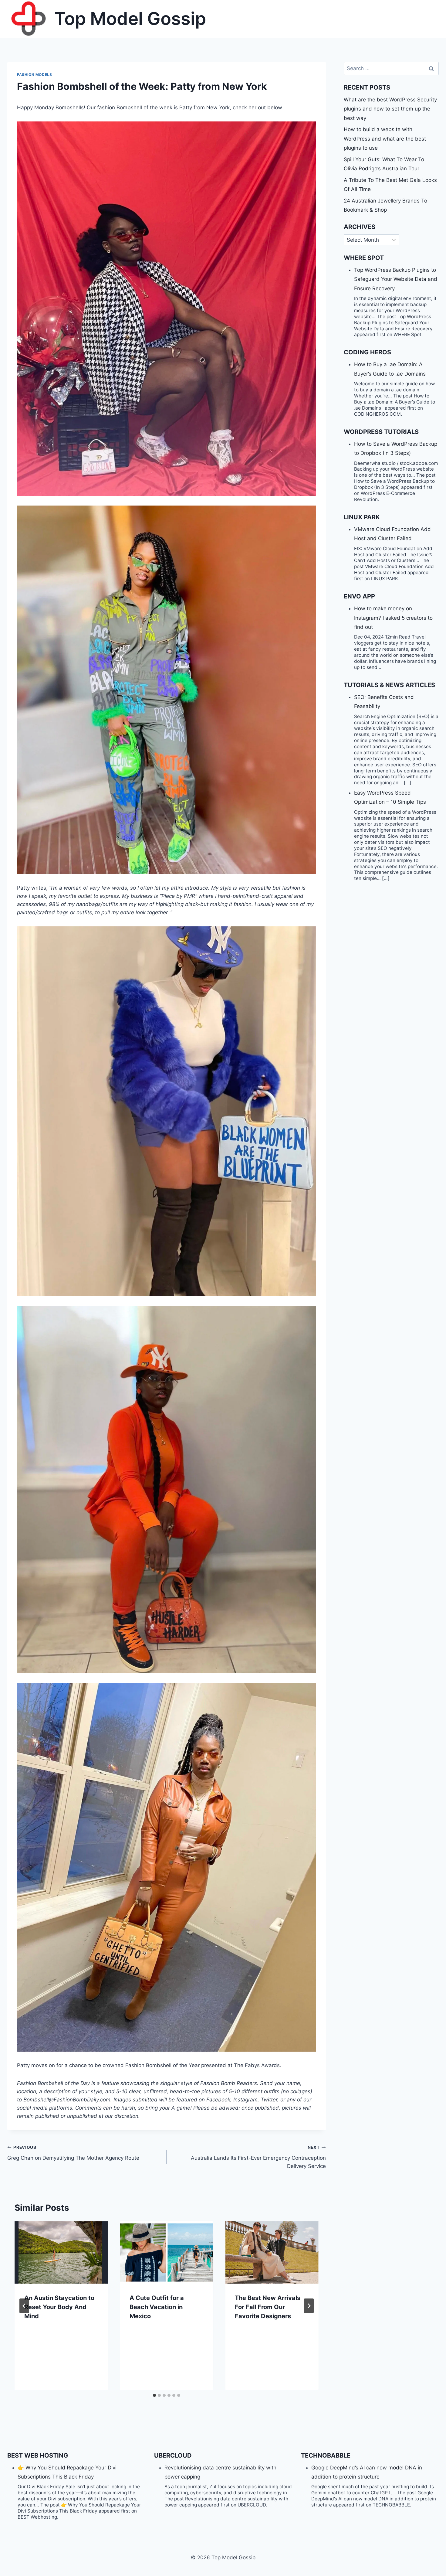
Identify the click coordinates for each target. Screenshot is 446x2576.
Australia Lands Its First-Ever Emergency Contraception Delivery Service (258, 2157)
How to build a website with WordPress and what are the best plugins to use (385, 139)
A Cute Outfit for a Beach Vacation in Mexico (157, 2307)
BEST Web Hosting (38, 2455)
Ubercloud (173, 2455)
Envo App (359, 596)
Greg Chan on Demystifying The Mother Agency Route (73, 2153)
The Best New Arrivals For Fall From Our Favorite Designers (268, 2307)
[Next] (309, 2306)
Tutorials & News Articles (389, 685)
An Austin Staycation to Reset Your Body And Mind (59, 2307)
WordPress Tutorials (381, 432)
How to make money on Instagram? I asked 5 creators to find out (393, 618)
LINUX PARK (362, 517)
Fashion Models (34, 75)
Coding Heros (367, 352)
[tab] (154, 2395)
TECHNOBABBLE (326, 2455)
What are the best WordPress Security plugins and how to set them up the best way (390, 109)
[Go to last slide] (24, 2306)
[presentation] (61, 2252)
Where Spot (364, 258)
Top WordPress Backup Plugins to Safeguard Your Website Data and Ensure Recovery (396, 279)
